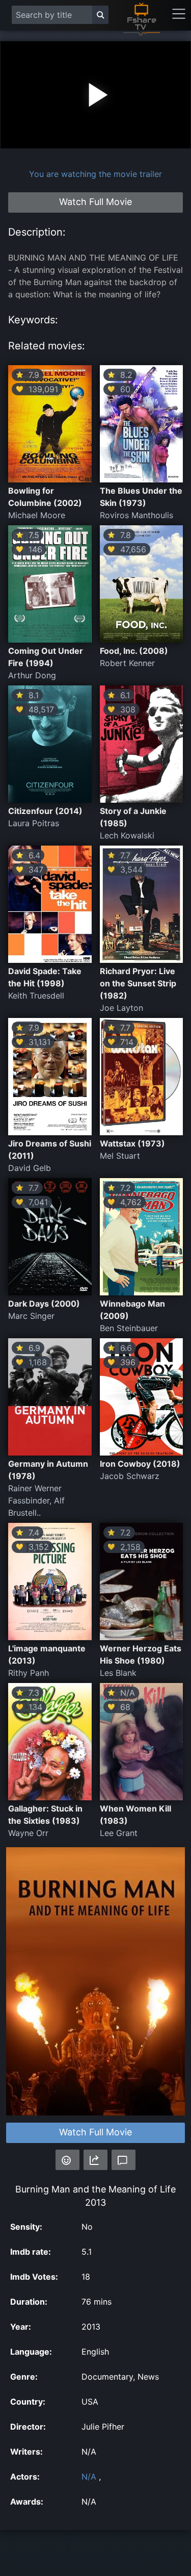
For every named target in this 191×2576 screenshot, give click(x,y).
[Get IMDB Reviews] (67, 2160)
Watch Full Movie (95, 2132)
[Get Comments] (124, 2160)
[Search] (100, 15)
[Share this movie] (95, 2160)
